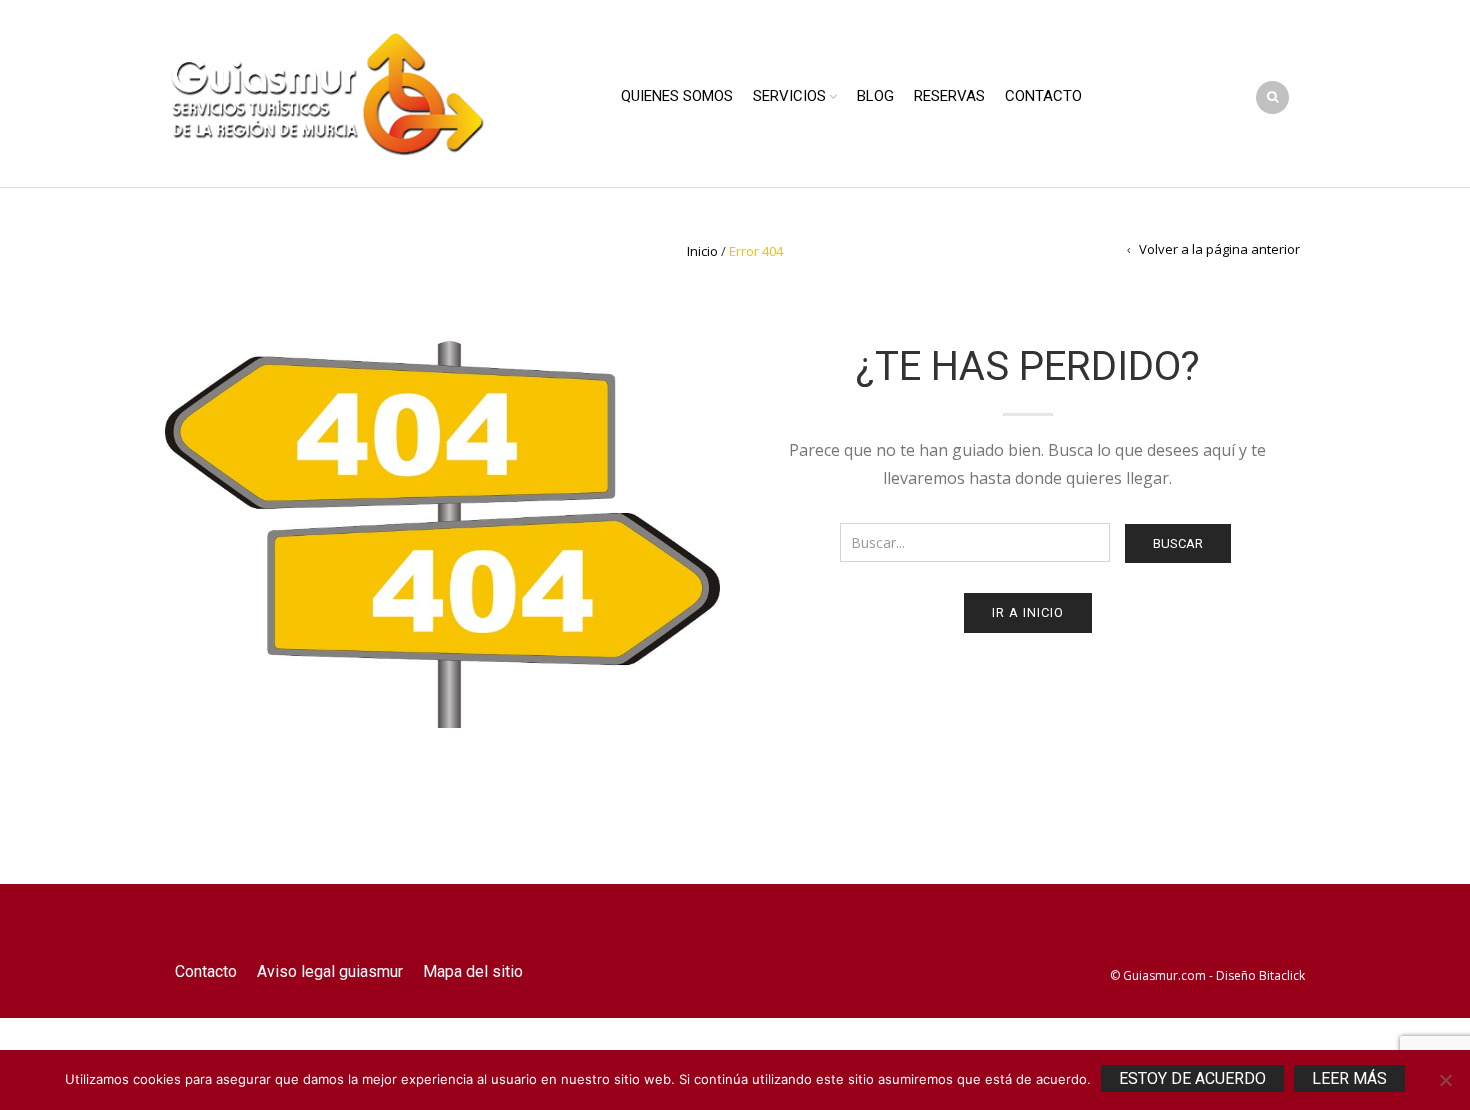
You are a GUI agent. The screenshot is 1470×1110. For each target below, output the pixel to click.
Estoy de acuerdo (1192, 1078)
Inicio (702, 251)
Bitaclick (1282, 975)
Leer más (1349, 1078)
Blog (875, 96)
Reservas (949, 96)
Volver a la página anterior (1219, 249)
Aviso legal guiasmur (330, 971)
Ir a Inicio (1028, 612)
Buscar (1178, 543)
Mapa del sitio (473, 971)
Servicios (789, 96)
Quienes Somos (677, 96)
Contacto (1043, 96)
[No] (1445, 1080)
